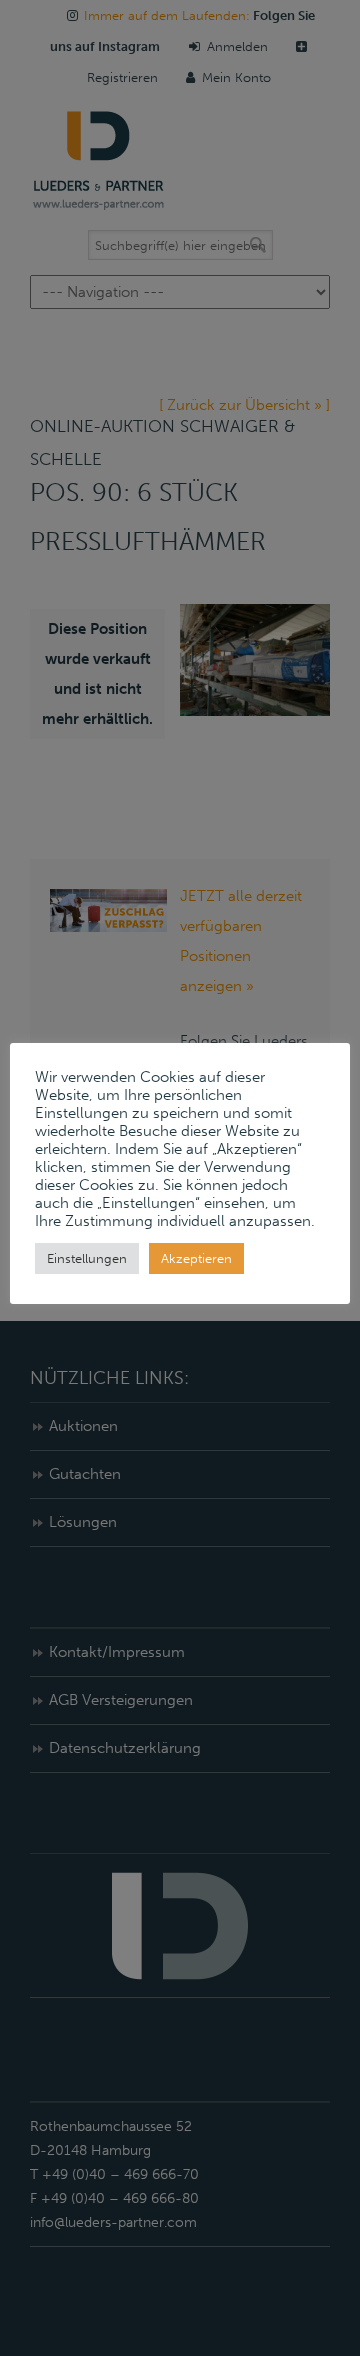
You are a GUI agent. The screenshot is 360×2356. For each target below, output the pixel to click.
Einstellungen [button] (87, 1258)
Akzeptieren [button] (196, 1258)
